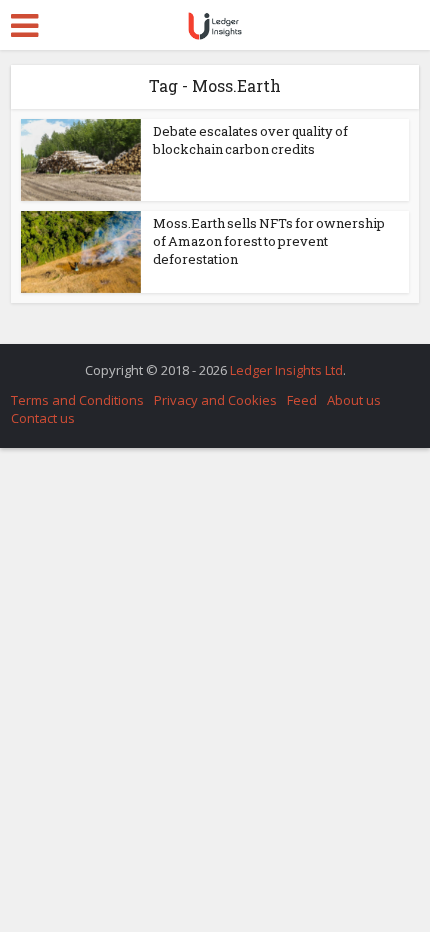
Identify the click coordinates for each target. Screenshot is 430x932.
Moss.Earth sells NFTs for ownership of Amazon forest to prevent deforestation (269, 241)
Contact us (43, 418)
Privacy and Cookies (215, 400)
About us (354, 400)
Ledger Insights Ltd (286, 370)
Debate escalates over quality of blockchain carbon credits (250, 140)
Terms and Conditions (77, 400)
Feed (302, 400)
